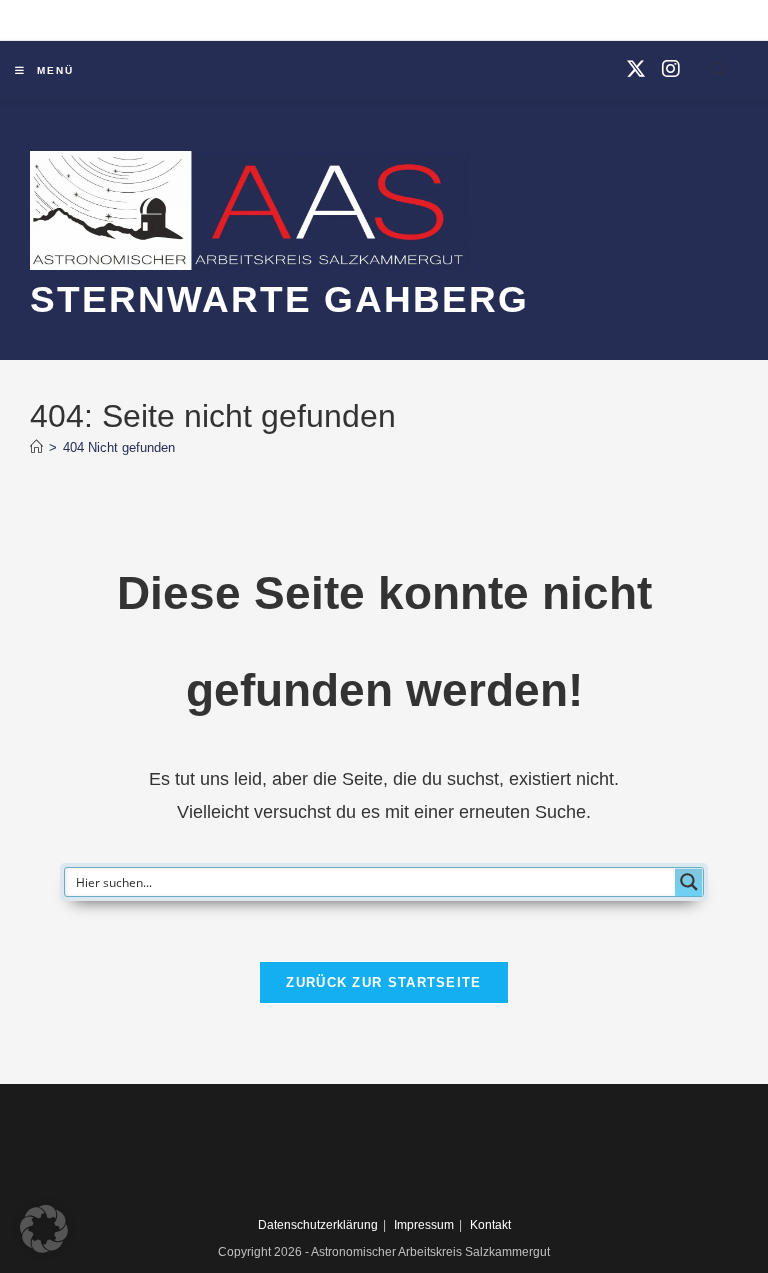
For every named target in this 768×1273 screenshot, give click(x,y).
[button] (44, 1229)
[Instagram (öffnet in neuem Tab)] (671, 69)
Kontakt (490, 1225)
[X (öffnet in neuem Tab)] (636, 69)
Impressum (424, 1225)
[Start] (36, 447)
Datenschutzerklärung (318, 1225)
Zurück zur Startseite (383, 982)
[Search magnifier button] (689, 882)
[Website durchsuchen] (718, 73)
